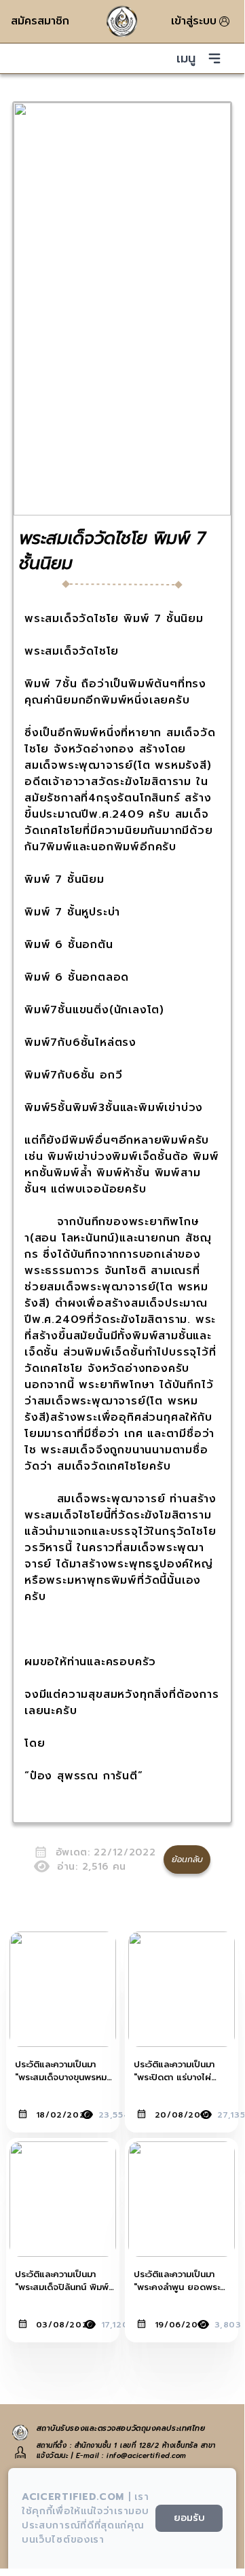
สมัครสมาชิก (40, 21)
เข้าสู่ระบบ (194, 21)
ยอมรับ (189, 2518)
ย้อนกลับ (187, 1860)
